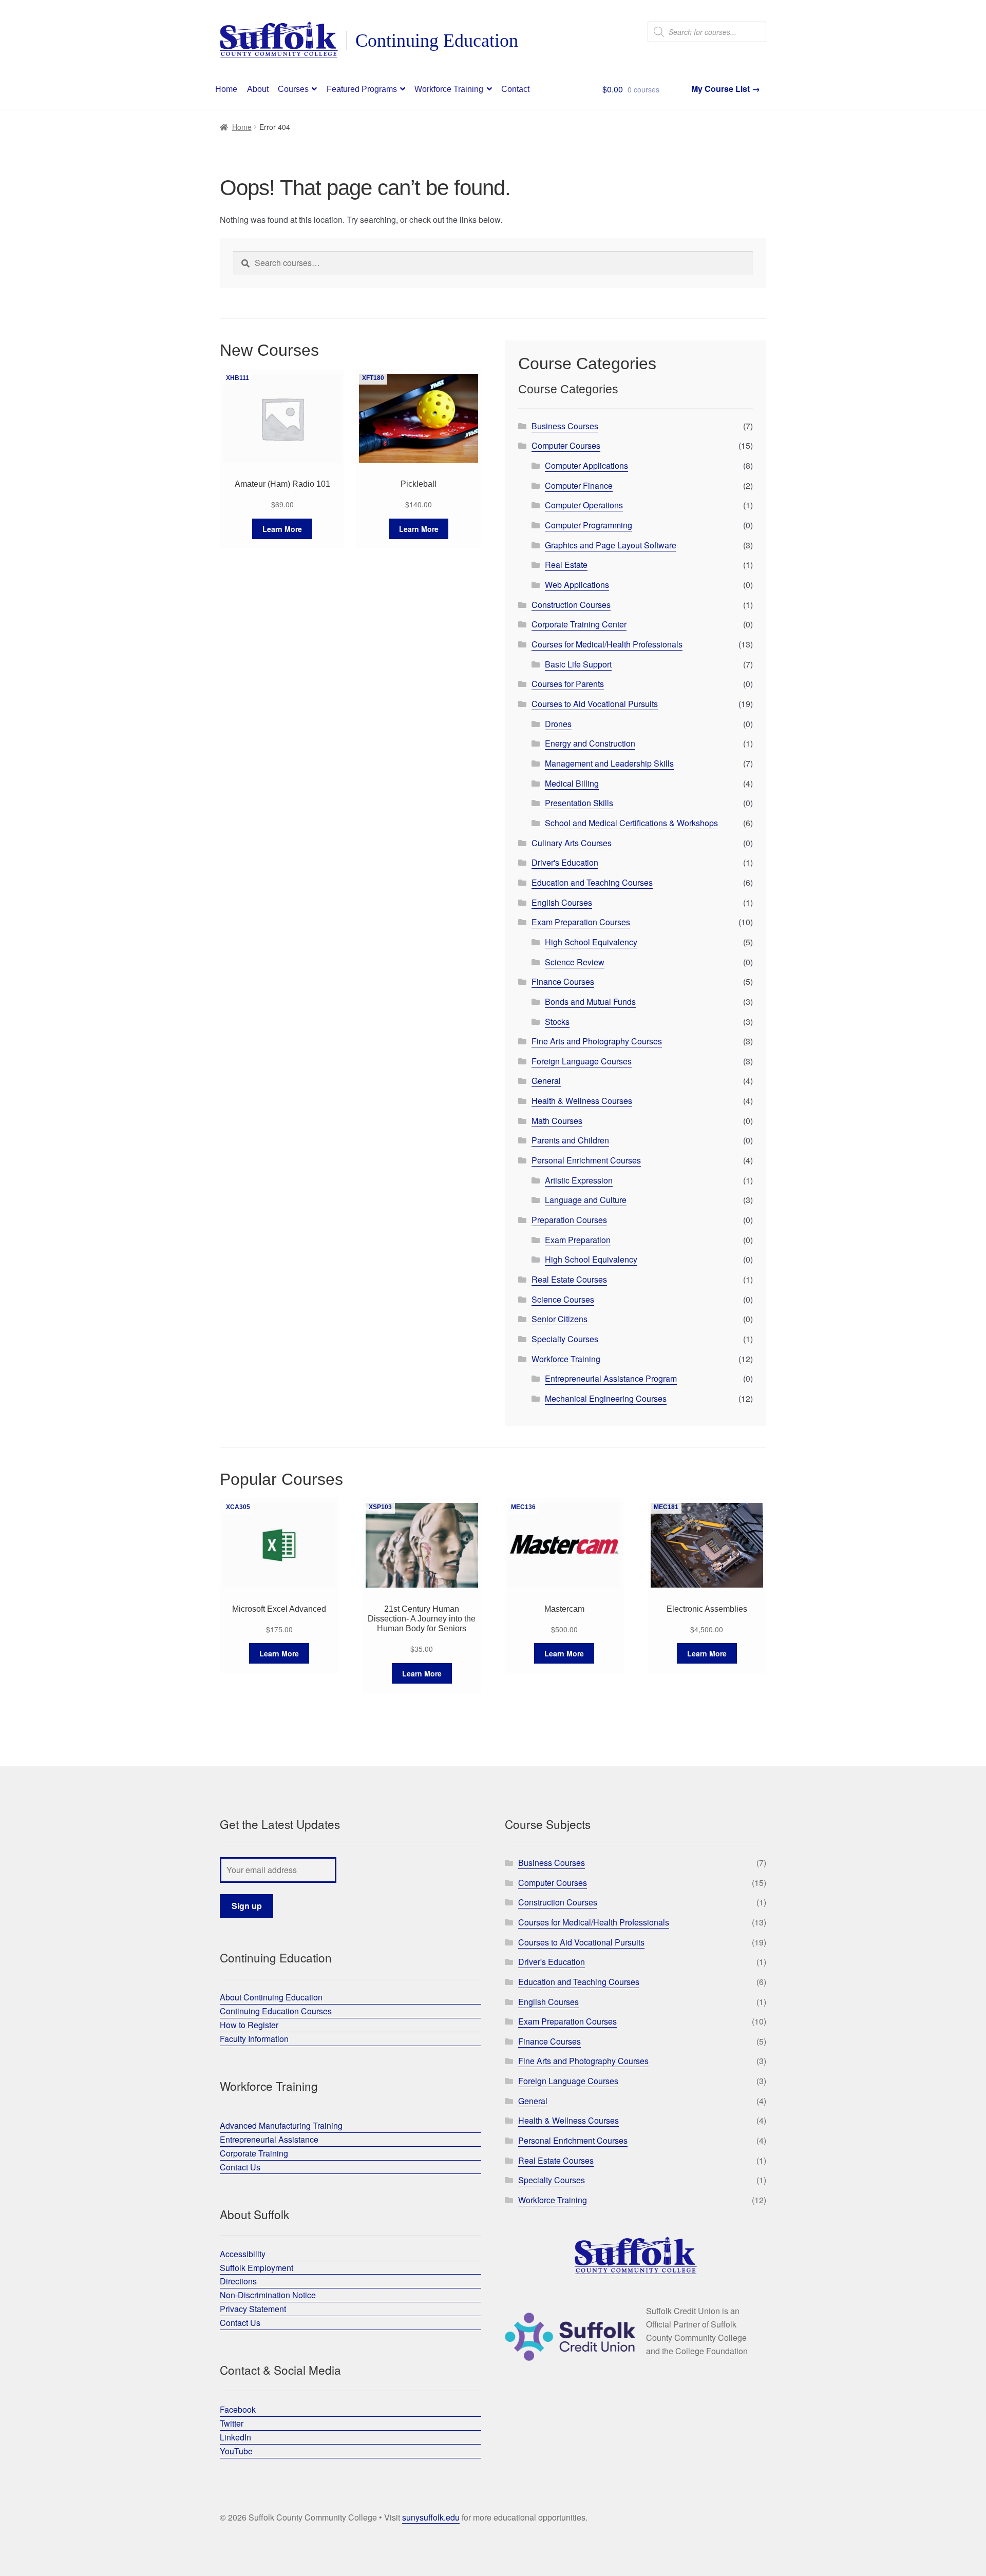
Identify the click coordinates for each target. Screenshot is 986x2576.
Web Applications (577, 585)
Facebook (238, 2409)
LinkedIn (235, 2437)
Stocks (557, 1022)
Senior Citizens (560, 1319)
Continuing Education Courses (276, 2011)
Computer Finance (579, 485)
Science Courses (563, 1299)
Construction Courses (571, 605)
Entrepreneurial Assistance (269, 2139)
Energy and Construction (590, 743)
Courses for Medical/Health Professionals (607, 644)
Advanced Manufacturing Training (281, 2125)
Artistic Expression (579, 1180)
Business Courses (565, 426)
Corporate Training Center (579, 624)
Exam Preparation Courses (581, 922)
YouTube (236, 2451)
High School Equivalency (591, 942)
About (258, 89)
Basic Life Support (578, 664)
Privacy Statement (253, 2309)
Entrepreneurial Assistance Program (611, 1378)
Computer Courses (566, 445)
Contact (515, 89)
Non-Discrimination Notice (268, 2295)
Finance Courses (563, 981)
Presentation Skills (579, 803)
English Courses (562, 902)
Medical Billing (572, 783)
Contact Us (240, 2167)
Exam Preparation (578, 1240)
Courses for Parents (568, 684)
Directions (238, 2281)
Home (226, 89)
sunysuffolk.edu (431, 2517)
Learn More (282, 529)
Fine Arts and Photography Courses (597, 1041)
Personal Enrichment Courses (586, 1160)
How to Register (249, 2025)
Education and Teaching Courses (592, 882)
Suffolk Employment (257, 2268)
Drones (558, 724)
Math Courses (557, 1121)
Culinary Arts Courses (572, 843)
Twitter (232, 2423)
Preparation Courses (569, 1220)
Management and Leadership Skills (609, 763)
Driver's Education (565, 862)
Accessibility (243, 2254)
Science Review (575, 962)
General (546, 1081)
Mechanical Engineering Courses (606, 1398)
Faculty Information (254, 2039)
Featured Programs (362, 89)
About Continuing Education (271, 1997)
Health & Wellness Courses (582, 1101)
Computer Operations (584, 505)
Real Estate (566, 565)
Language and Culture (586, 1200)
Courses (293, 89)
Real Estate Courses (569, 1279)
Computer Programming (589, 525)
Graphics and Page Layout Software (611, 545)
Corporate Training (254, 2153)
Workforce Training (449, 89)
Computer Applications (586, 465)
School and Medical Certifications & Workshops (631, 823)
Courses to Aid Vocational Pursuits (595, 704)
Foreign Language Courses (582, 1061)
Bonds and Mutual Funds (590, 1001)
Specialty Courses (565, 1339)
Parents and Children (570, 1140)
